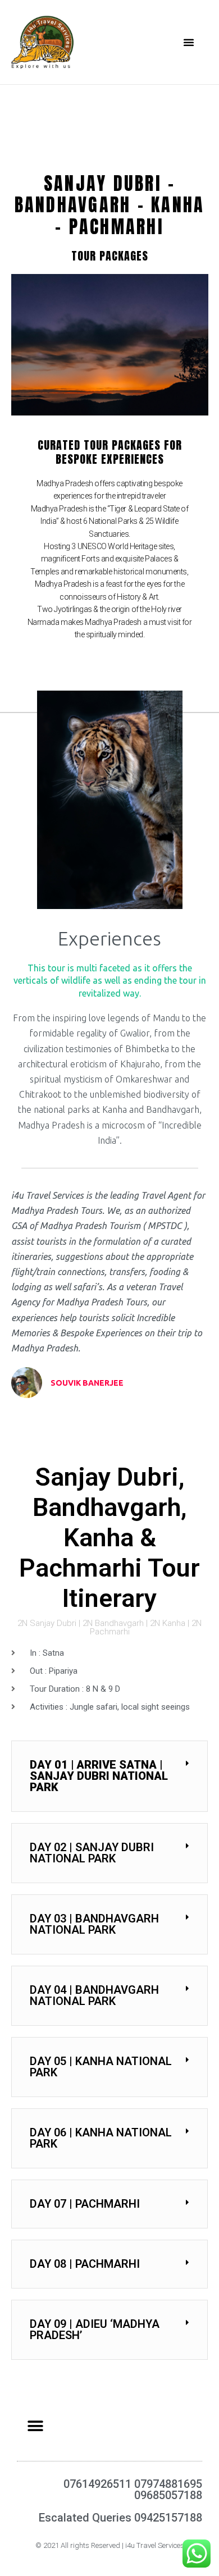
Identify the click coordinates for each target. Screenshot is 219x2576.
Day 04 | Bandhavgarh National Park (94, 1995)
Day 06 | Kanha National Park (101, 2138)
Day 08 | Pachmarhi (85, 2264)
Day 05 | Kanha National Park (101, 2067)
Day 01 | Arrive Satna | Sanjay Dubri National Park (99, 1776)
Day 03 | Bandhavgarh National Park (94, 1924)
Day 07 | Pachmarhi (85, 2204)
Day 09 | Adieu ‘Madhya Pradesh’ (95, 2330)
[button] (189, 42)
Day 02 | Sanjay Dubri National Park (92, 1853)
